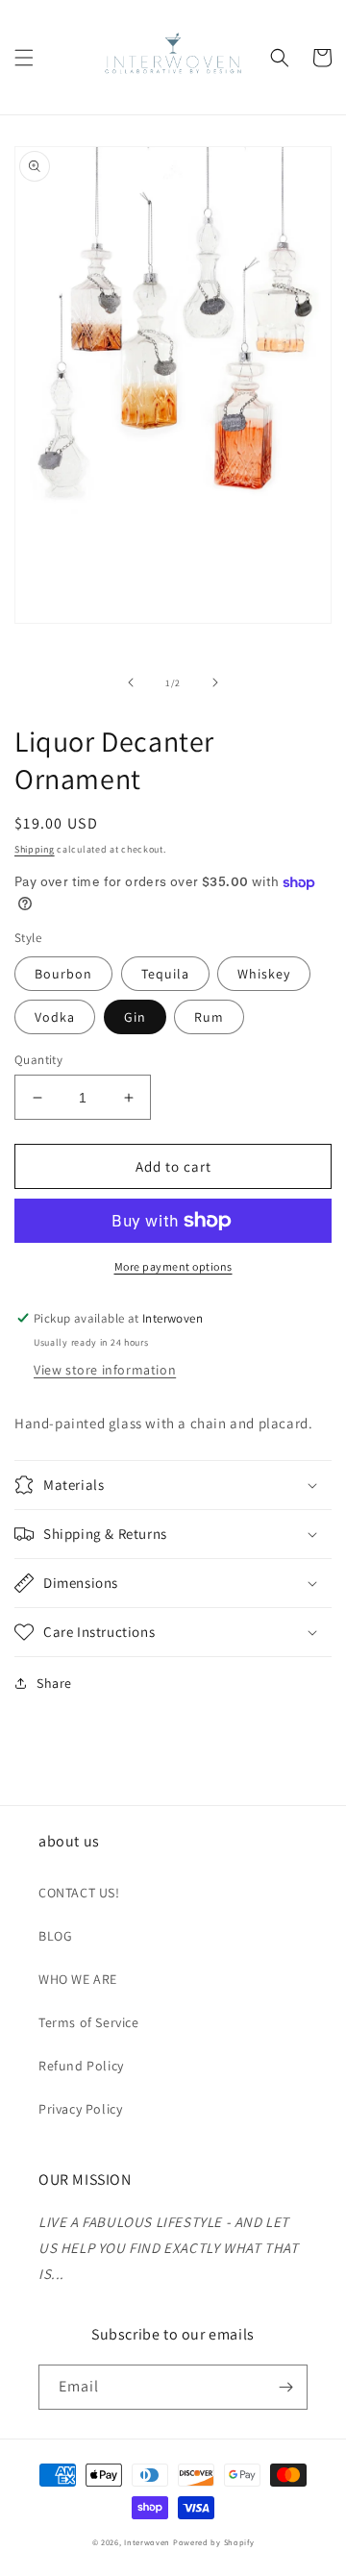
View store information (105, 1370)
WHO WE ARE (78, 1979)
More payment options (173, 1266)
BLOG (55, 1936)
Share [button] (54, 1683)
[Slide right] (215, 682)
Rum (209, 1017)
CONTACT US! (79, 1893)
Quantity (38, 1060)
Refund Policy (81, 2066)
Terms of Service (89, 2022)
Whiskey (264, 974)
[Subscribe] (285, 2387)
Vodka (55, 1017)
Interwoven (148, 2542)
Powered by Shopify (214, 2542)
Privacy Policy (80, 2109)
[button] (24, 58)
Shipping (35, 849)
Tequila (165, 974)
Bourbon (63, 974)
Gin (135, 1017)
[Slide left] (131, 682)
